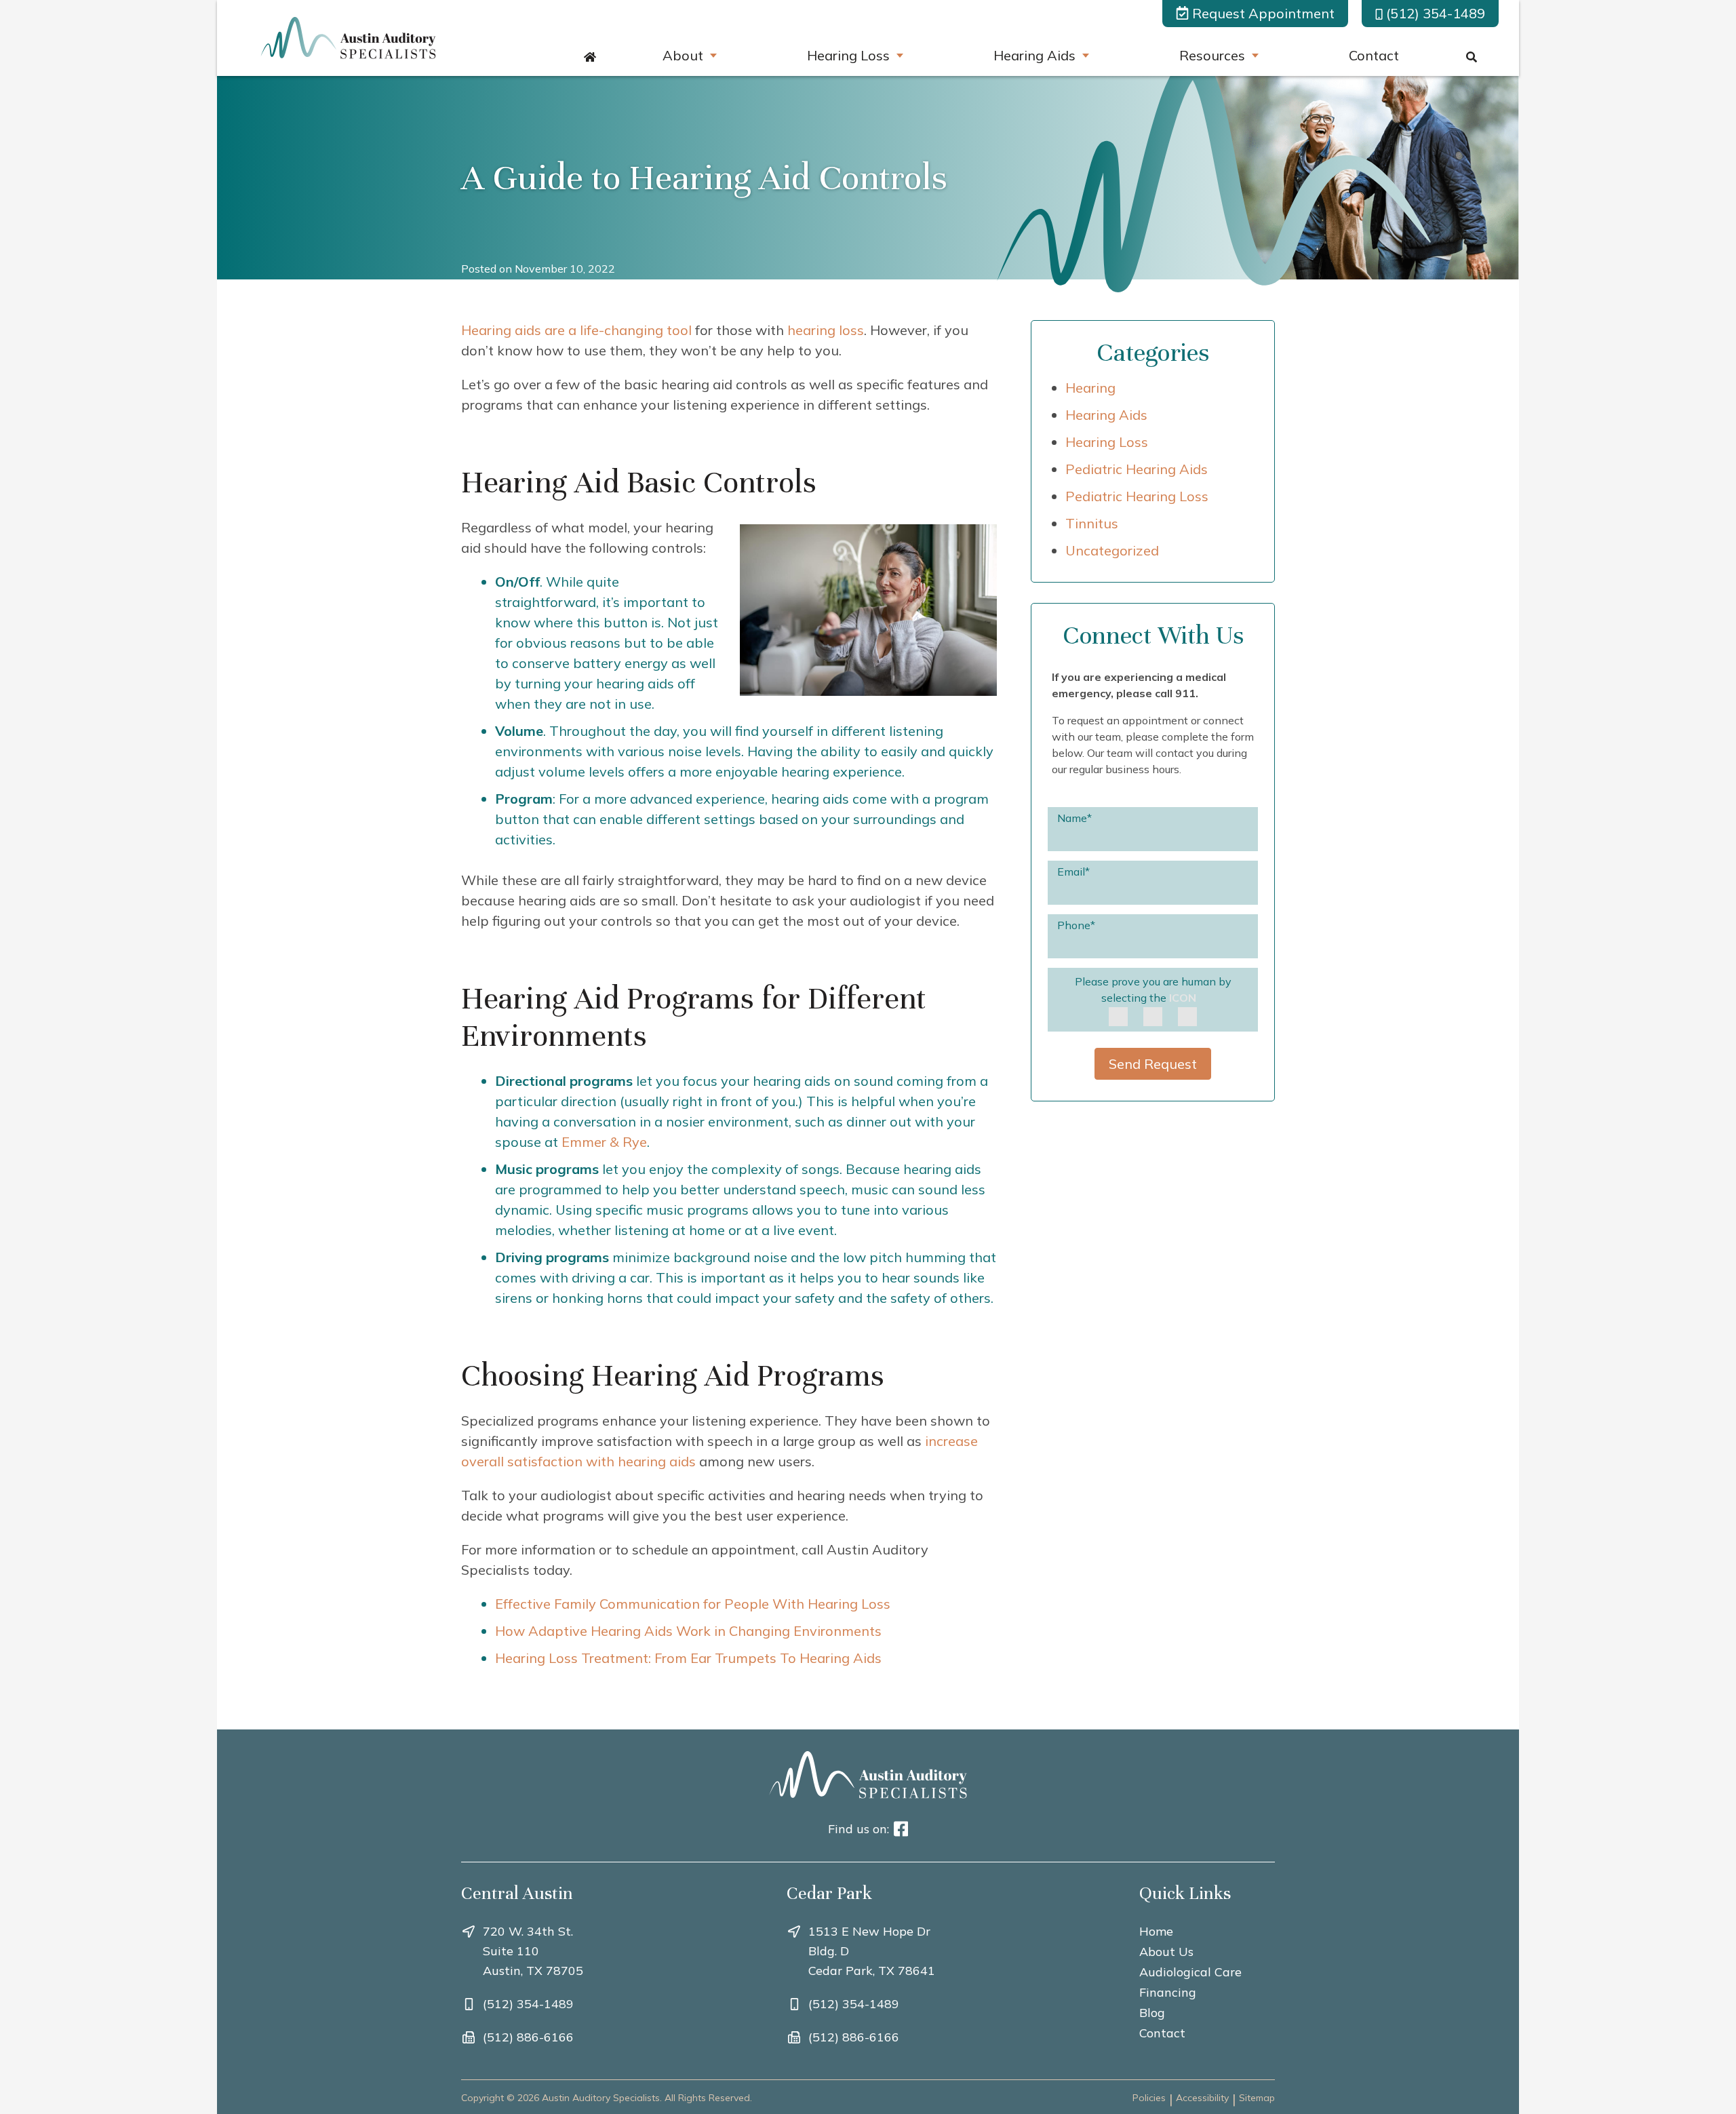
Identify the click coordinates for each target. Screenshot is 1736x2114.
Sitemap (1257, 2098)
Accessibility (1202, 2098)
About (683, 55)
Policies (1149, 2098)
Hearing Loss (848, 55)
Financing (1168, 1992)
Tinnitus (1092, 523)
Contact (1374, 55)
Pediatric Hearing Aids (1137, 469)
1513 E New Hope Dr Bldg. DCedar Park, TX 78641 (872, 1951)
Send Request (1153, 1064)
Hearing (1090, 388)
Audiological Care (1190, 1972)
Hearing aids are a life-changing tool (576, 330)
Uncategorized (1112, 550)
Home (1156, 1931)
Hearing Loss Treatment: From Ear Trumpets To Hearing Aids (688, 1658)
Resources (1212, 55)
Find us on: (859, 1829)
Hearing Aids (1034, 55)
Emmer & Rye (604, 1142)
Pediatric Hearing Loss (1137, 496)
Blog (1152, 2013)
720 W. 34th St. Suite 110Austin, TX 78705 (533, 1951)
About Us (1166, 1952)
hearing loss (826, 330)
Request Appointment (1263, 13)
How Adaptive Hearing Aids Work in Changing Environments (688, 1631)
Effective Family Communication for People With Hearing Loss (693, 1604)
